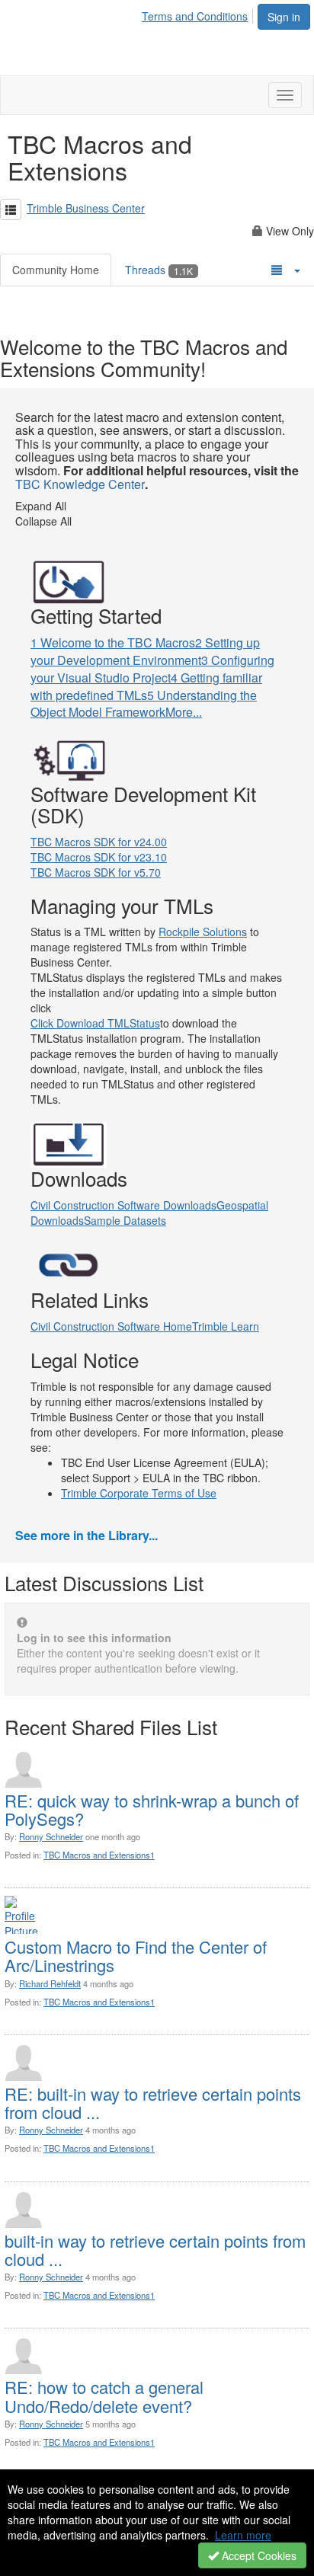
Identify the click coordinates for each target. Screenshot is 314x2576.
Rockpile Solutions (203, 932)
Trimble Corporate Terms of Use (139, 1493)
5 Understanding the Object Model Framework (144, 704)
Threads (159, 270)
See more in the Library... (87, 1535)
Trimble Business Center (86, 208)
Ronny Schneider (51, 1836)
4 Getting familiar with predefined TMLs (146, 686)
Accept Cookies (258, 2555)
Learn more (243, 2535)
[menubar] (199, 14)
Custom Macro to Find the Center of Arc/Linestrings (136, 1956)
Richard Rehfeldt (50, 1983)
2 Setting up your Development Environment (145, 651)
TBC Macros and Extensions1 (99, 1855)
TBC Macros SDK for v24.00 (99, 842)
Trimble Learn (226, 1326)
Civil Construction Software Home (111, 1326)
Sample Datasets (125, 1220)
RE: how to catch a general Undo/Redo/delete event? (104, 2396)
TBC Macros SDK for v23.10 (99, 857)
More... (184, 712)
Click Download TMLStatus (95, 1023)
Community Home (56, 270)
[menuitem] (199, 14)
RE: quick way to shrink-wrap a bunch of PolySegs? (152, 1809)
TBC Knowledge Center (80, 484)
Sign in (284, 17)
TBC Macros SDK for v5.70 (96, 872)
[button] (11, 209)
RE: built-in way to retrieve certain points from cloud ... (153, 2103)
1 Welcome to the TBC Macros (113, 642)
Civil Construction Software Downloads (123, 1205)
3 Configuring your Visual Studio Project (152, 669)
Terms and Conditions (195, 16)
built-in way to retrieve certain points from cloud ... (155, 2250)
